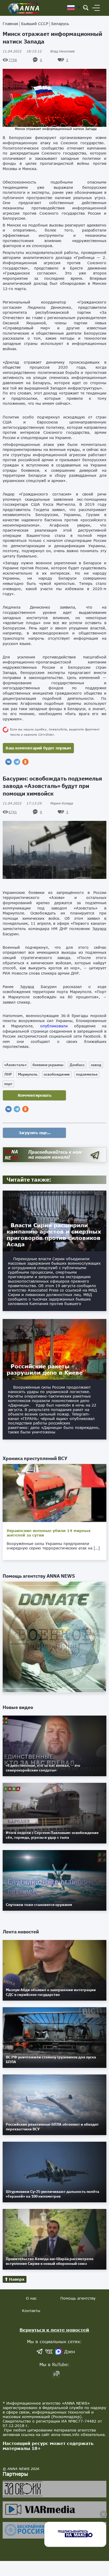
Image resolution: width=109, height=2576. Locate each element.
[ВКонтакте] (8, 762)
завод (96, 1065)
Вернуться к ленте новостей (54, 2330)
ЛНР (8, 1074)
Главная (10, 24)
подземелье (87, 1074)
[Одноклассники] (25, 762)
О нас (31, 2298)
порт (8, 1084)
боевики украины (48, 1065)
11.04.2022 (22, 51)
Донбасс (77, 1065)
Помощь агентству (78, 2298)
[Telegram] (17, 762)
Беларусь (60, 24)
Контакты (31, 2311)
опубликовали (54, 1026)
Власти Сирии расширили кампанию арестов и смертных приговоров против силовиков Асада (54, 1235)
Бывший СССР (35, 24)
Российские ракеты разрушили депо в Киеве (45, 1369)
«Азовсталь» (15, 1065)
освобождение (57, 1074)
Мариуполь (28, 1074)
